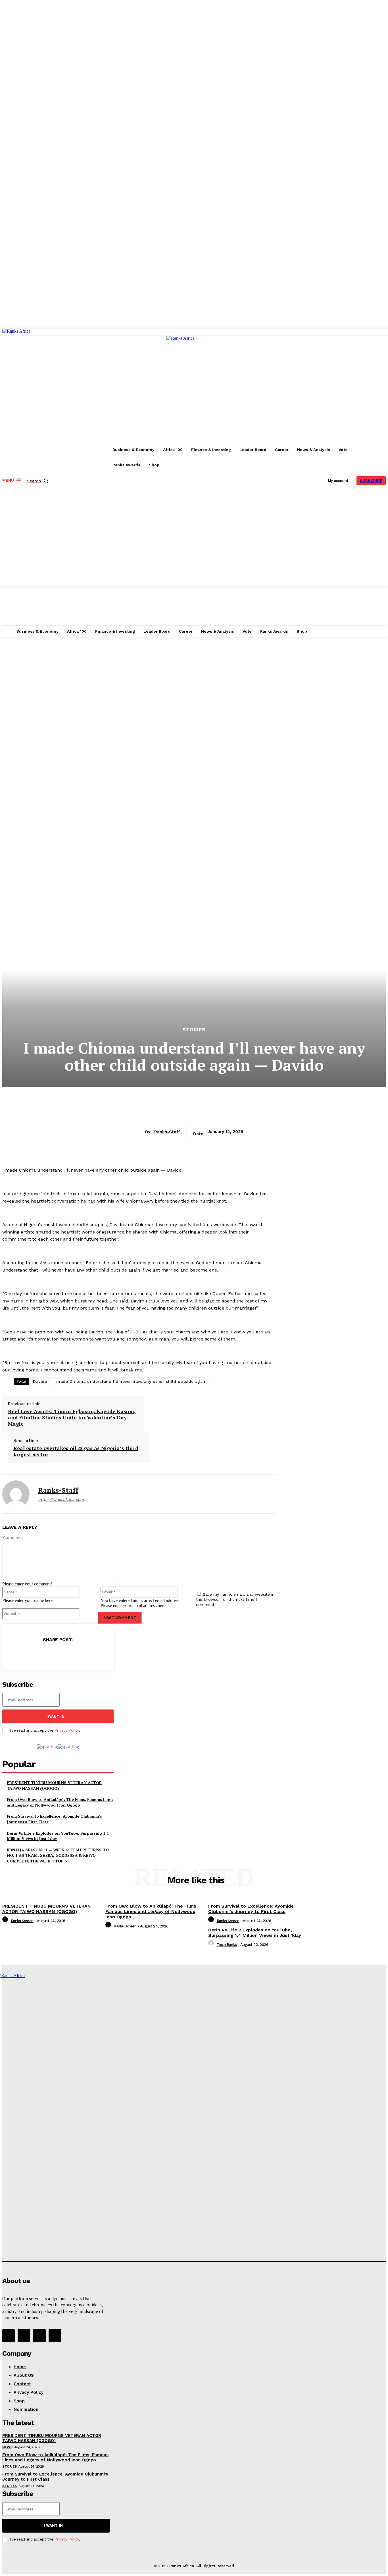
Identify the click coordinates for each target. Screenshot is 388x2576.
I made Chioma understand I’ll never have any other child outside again (130, 1381)
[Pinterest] (68, 1654)
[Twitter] (48, 1654)
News (7, 2447)
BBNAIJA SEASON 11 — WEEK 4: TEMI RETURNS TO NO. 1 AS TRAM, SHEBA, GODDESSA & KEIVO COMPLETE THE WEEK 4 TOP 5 (58, 1855)
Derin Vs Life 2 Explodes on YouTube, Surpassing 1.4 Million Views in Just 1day (58, 1836)
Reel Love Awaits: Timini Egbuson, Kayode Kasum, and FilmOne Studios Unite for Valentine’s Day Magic (72, 1418)
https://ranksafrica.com (61, 1499)
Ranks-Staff (167, 1132)
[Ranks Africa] (50, 457)
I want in (55, 1716)
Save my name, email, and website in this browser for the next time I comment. (235, 1599)
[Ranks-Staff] (16, 1494)
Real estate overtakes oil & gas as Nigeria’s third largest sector (76, 1451)
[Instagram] (24, 2336)
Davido (40, 1381)
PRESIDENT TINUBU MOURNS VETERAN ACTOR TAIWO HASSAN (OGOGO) (54, 1785)
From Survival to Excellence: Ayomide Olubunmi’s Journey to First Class (251, 1909)
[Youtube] (55, 2336)
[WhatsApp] (89, 1654)
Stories (194, 1030)
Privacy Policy (67, 1730)
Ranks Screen (22, 1921)
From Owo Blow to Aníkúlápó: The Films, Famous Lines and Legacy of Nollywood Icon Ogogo (60, 1802)
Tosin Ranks (227, 1945)
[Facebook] (27, 1654)
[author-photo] (6, 1921)
